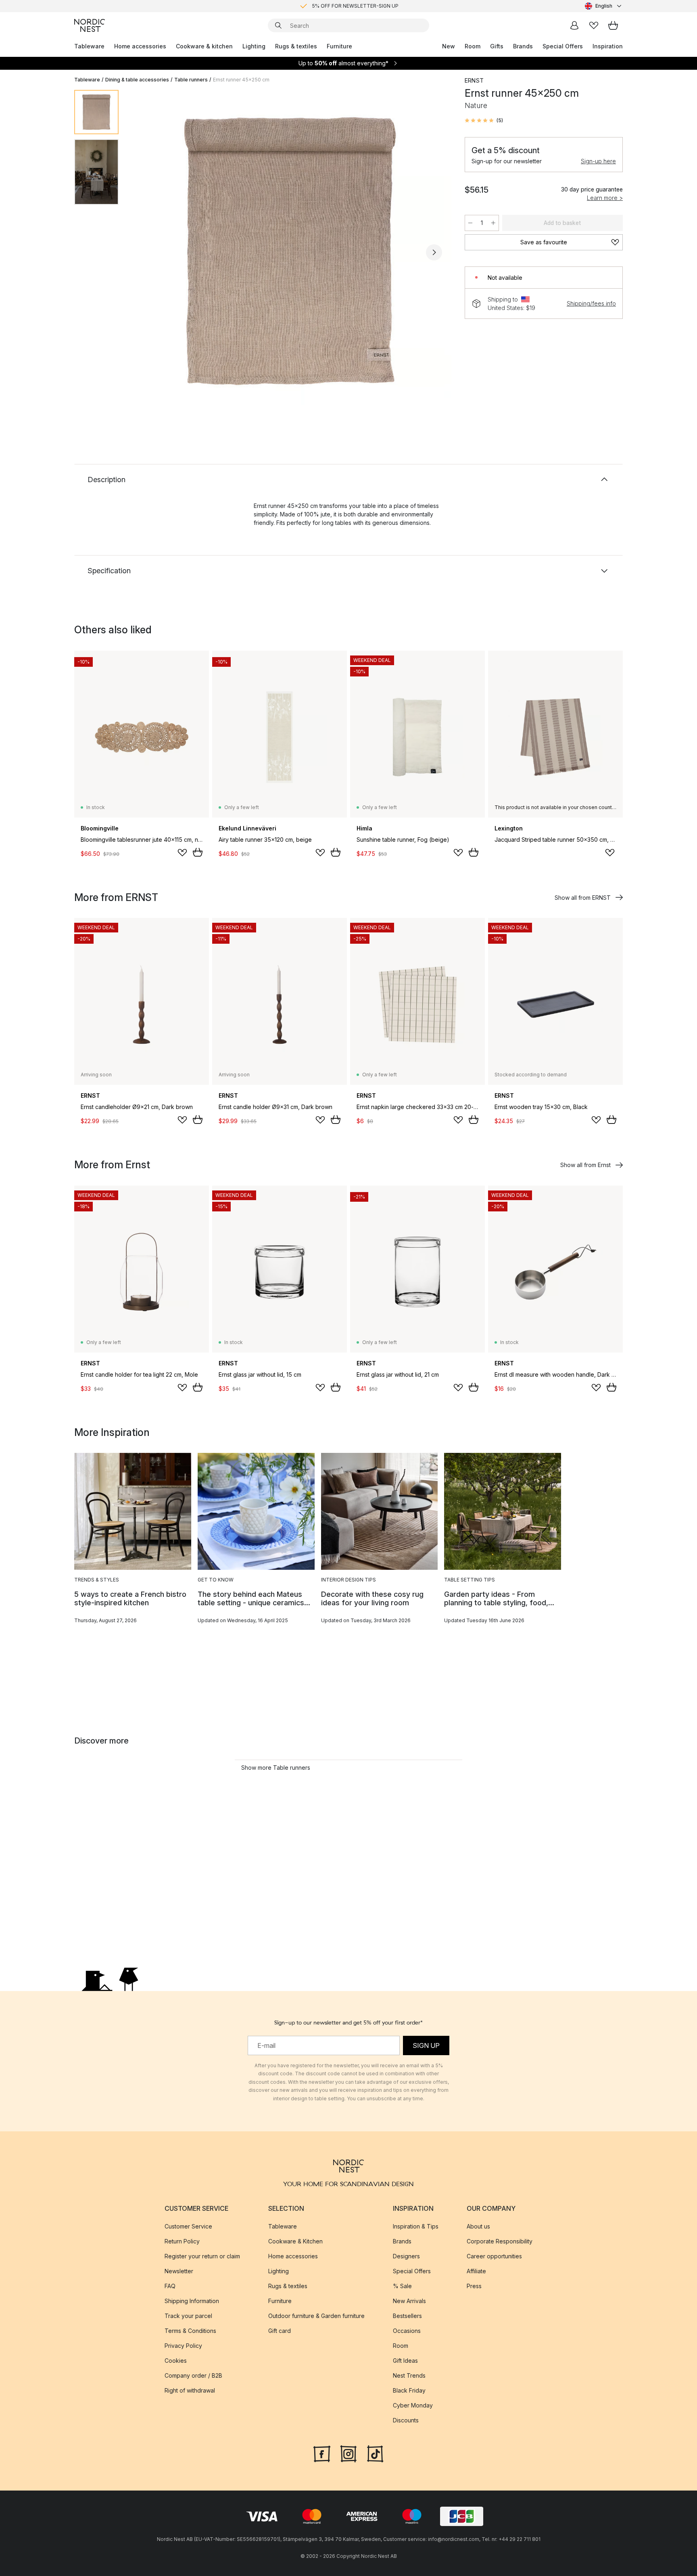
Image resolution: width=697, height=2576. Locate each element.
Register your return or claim (202, 2256)
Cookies (176, 2361)
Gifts (497, 46)
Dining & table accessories (137, 80)
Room (473, 46)
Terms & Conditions (190, 2331)
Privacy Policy (183, 2346)
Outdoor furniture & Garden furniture (316, 2316)
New (449, 46)
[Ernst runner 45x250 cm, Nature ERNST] (290, 251)
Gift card (280, 2331)
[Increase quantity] (493, 223)
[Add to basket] (198, 852)
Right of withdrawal (190, 2390)
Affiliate (476, 2271)
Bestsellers (407, 2316)
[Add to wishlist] (182, 853)
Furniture (339, 46)
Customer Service (188, 2226)
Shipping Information (192, 2301)
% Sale (402, 2286)
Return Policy (182, 2241)
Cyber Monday (413, 2405)
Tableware (89, 46)
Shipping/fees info (591, 303)
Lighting (254, 46)
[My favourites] (594, 25)
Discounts (406, 2420)
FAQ (170, 2286)
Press (474, 2286)
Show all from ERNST (583, 898)
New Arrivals (409, 2301)
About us (478, 2226)
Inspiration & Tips (416, 2226)
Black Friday (409, 2390)
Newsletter (179, 2271)
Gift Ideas (405, 2361)
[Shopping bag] (613, 25)
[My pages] (574, 25)
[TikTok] (375, 2453)
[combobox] (604, 6)
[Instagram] (348, 2453)
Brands (523, 46)
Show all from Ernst (585, 1165)
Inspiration (608, 46)
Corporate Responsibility (500, 2241)
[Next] (434, 252)
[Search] (278, 25)
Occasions (407, 2331)
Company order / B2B (193, 2375)
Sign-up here (598, 161)
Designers (406, 2256)
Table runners (191, 80)
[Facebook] (322, 2453)
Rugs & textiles (296, 46)
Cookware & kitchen (204, 46)
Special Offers (563, 46)
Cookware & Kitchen (295, 2241)
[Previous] (146, 252)
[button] (484, 121)
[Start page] (90, 25)
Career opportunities (494, 2256)
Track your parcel (188, 2316)
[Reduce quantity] (470, 223)
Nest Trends (409, 2375)
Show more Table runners (276, 1768)
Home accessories (140, 46)
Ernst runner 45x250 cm (241, 80)
